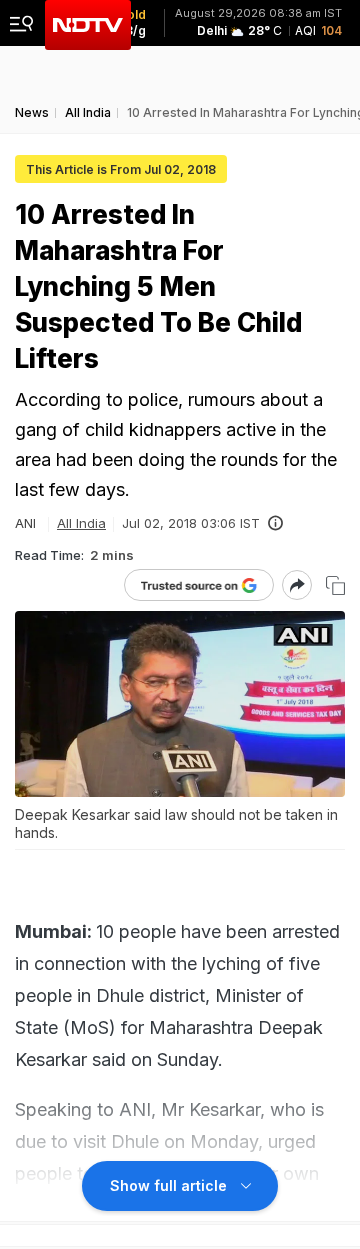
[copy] (335, 585)
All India (81, 523)
